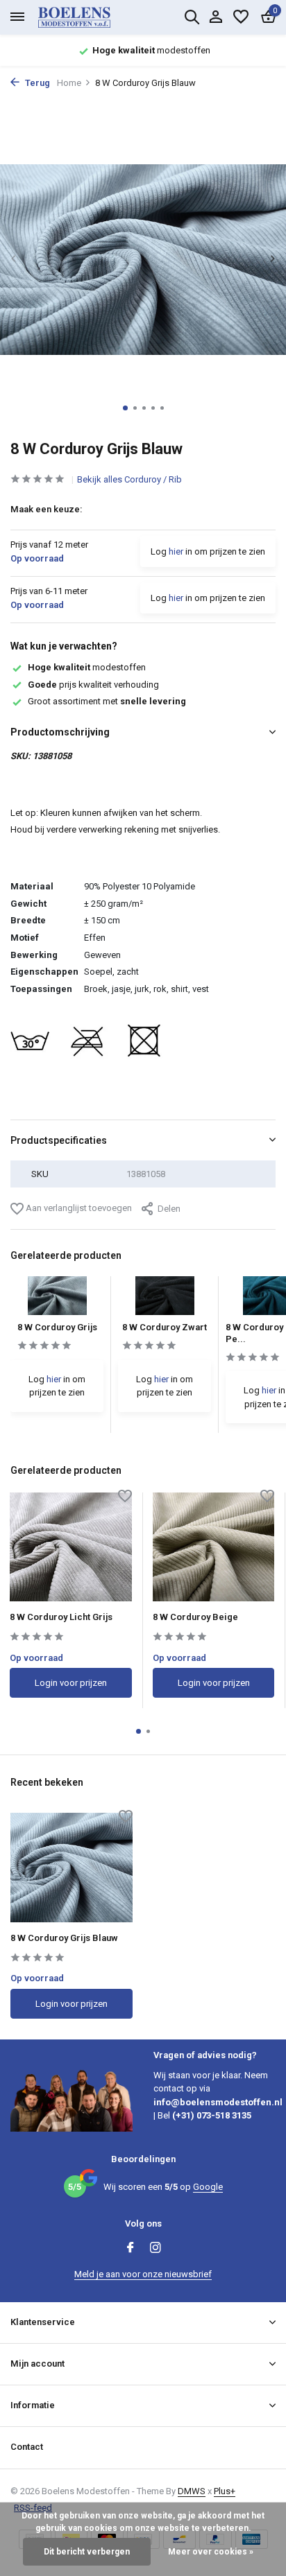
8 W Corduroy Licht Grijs (61, 1617)
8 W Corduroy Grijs (57, 1327)
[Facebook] (131, 2249)
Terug (36, 83)
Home (69, 83)
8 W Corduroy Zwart (165, 1327)
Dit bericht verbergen (87, 2552)
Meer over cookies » (211, 2552)
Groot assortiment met (107, 701)
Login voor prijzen (71, 1683)
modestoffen (87, 667)
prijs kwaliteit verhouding (93, 685)
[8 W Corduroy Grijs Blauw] (71, 1867)
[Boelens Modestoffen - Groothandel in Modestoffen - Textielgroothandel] (90, 17)
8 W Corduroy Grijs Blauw (64, 1938)
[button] (125, 408)
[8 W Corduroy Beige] (214, 1547)
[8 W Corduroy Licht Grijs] (71, 1547)
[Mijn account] (216, 17)
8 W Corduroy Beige (195, 1617)
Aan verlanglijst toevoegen (78, 1208)
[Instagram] (155, 2249)
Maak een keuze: (47, 509)
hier (176, 551)
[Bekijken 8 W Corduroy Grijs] (57, 1299)
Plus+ (225, 2491)
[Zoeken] (192, 17)
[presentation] (14, 259)
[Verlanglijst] (241, 17)
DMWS (192, 2491)
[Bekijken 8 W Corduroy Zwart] (165, 1299)
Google (208, 2187)
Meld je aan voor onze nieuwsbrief (143, 2274)
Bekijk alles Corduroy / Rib (129, 479)
